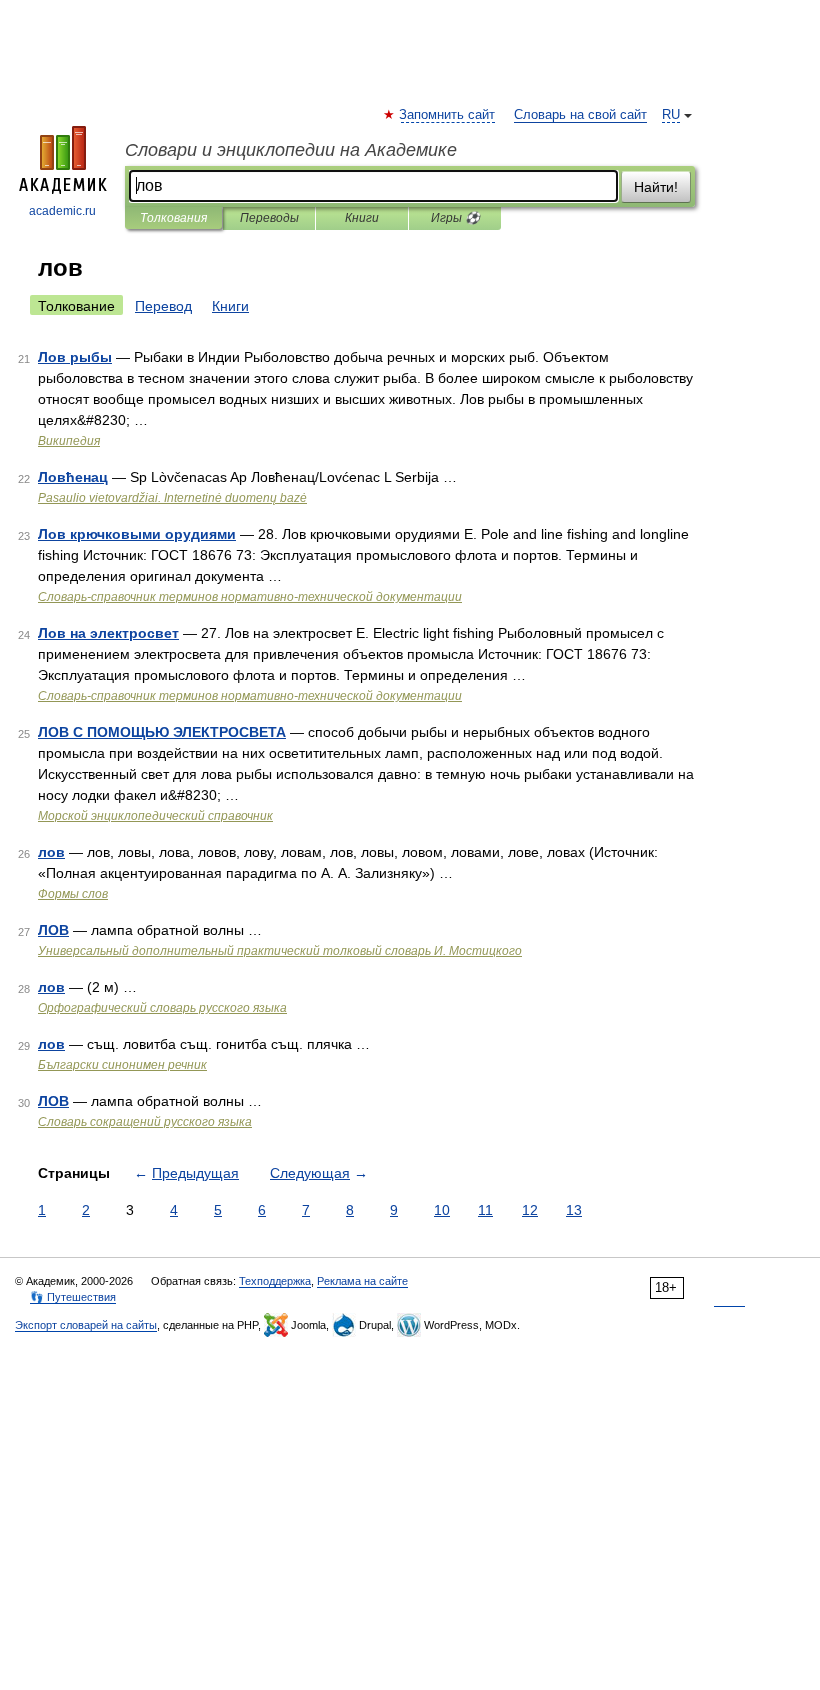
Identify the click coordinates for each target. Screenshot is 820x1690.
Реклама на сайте (362, 1281)
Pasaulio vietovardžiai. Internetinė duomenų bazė (172, 498)
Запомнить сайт (448, 115)
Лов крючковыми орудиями (137, 534)
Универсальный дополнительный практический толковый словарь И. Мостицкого (280, 951)
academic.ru (62, 211)
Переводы (269, 218)
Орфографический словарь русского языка (162, 1008)
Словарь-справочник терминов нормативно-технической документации (250, 597)
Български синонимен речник (122, 1065)
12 (530, 1210)
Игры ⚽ (455, 218)
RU (671, 115)
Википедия (69, 441)
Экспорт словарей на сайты (86, 1325)
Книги (362, 218)
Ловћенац (73, 477)
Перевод (163, 306)
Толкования (173, 218)
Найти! (656, 187)
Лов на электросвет (108, 633)
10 (442, 1210)
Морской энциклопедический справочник (155, 816)
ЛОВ (53, 930)
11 (485, 1210)
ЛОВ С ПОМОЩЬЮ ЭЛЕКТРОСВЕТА (162, 732)
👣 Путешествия (73, 1297)
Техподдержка (275, 1281)
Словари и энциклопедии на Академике (291, 150)
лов (51, 852)
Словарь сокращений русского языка (145, 1122)
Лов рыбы (75, 357)
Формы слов (73, 894)
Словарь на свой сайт (580, 115)
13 (574, 1210)
